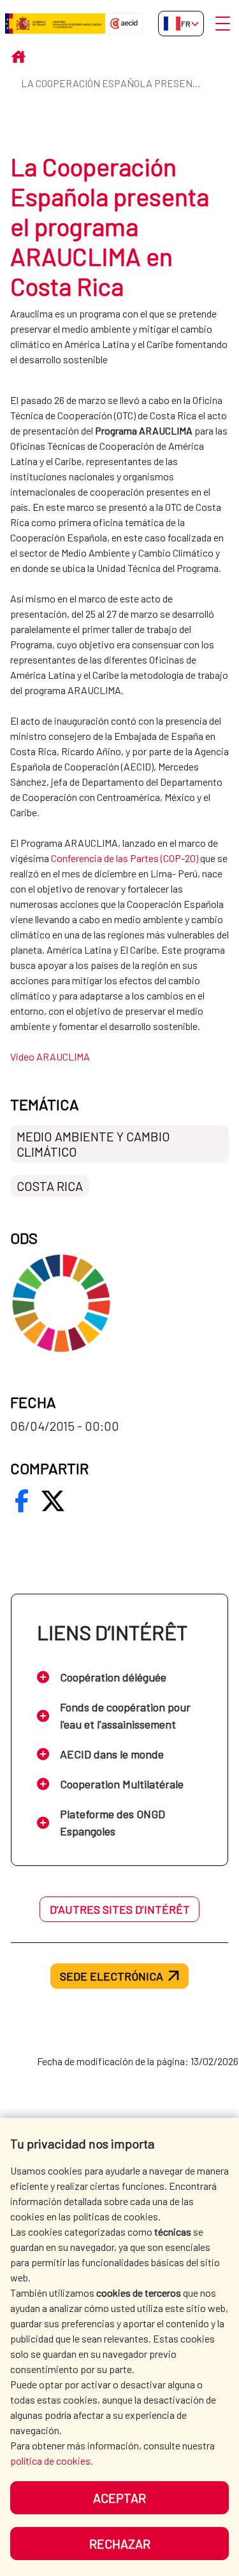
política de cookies (50, 2461)
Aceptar (119, 2498)
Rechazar (120, 2544)
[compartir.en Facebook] (22, 1501)
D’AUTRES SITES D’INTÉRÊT (120, 1909)
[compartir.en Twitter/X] (53, 1501)
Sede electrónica (112, 1976)
